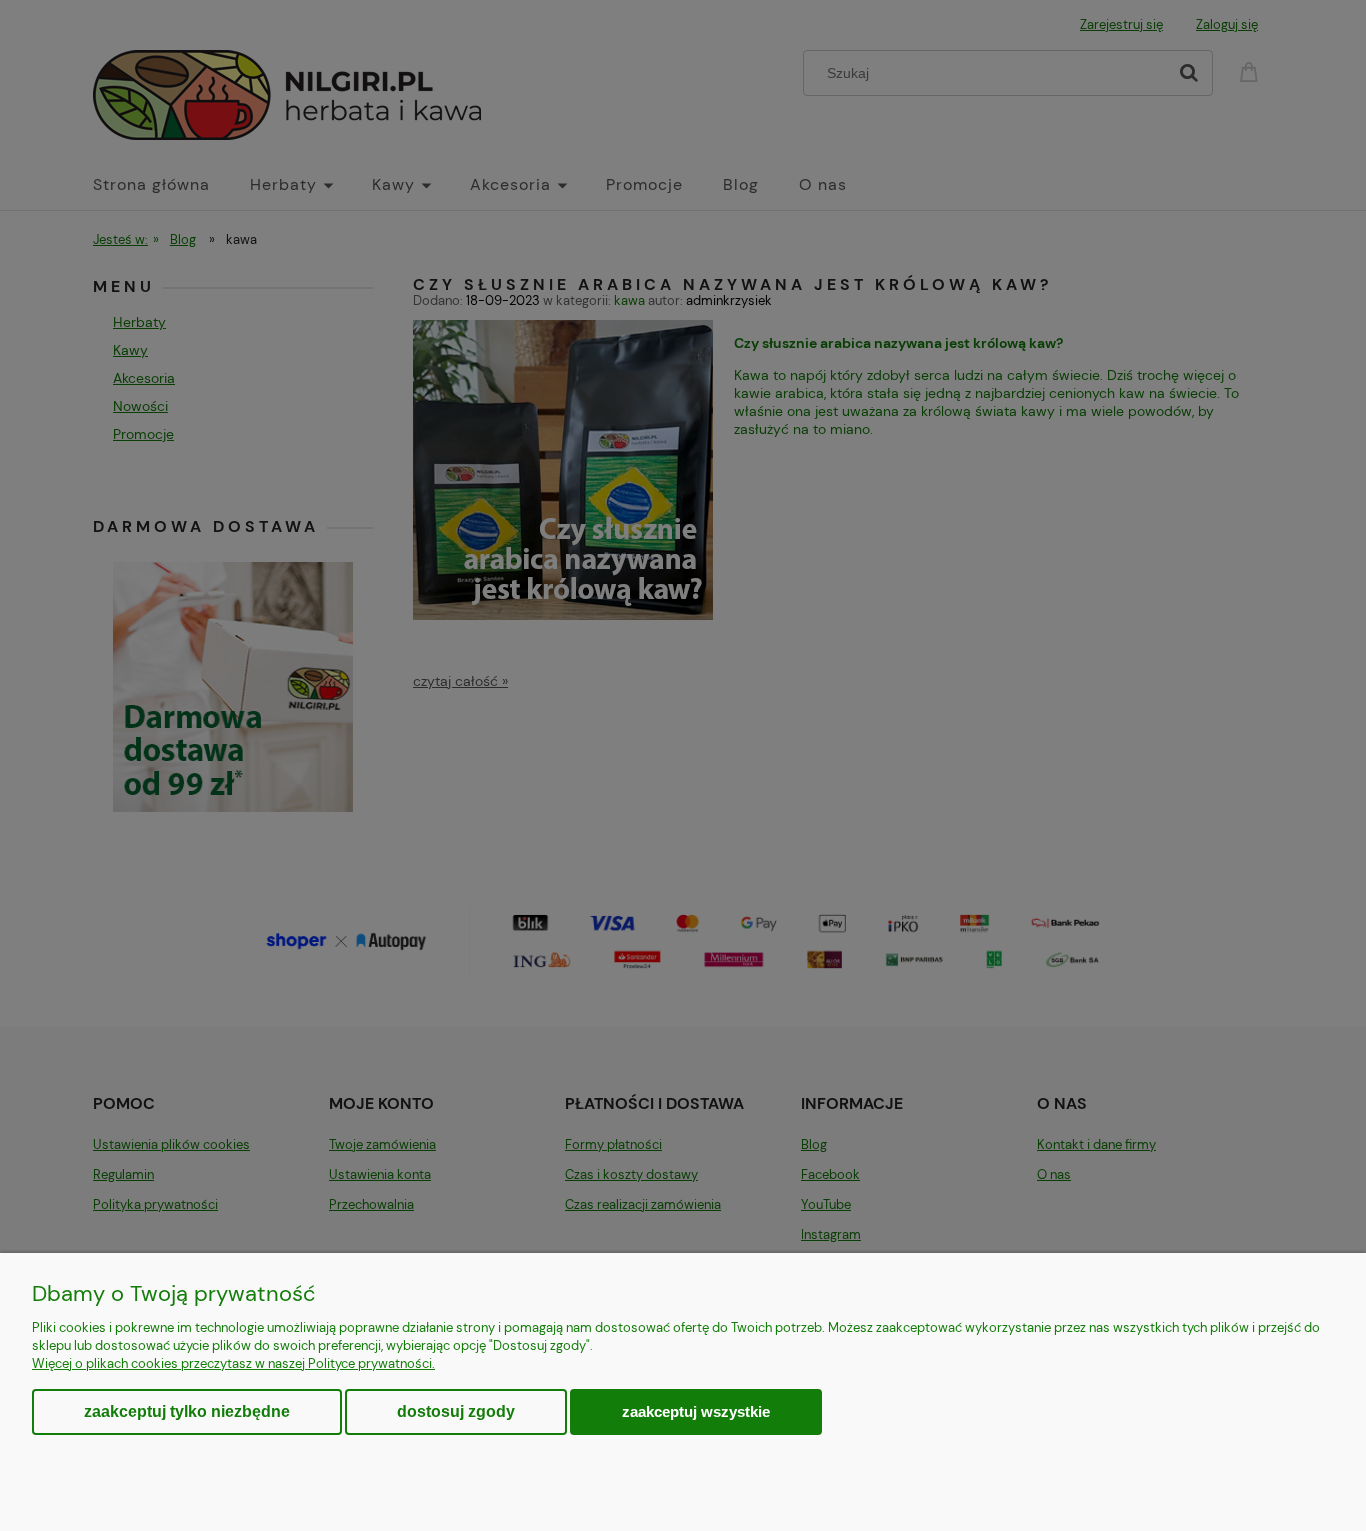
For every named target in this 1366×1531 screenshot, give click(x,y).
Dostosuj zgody (456, 1411)
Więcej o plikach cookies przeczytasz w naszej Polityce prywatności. (233, 1363)
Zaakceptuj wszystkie (696, 1411)
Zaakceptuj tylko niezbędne (187, 1411)
